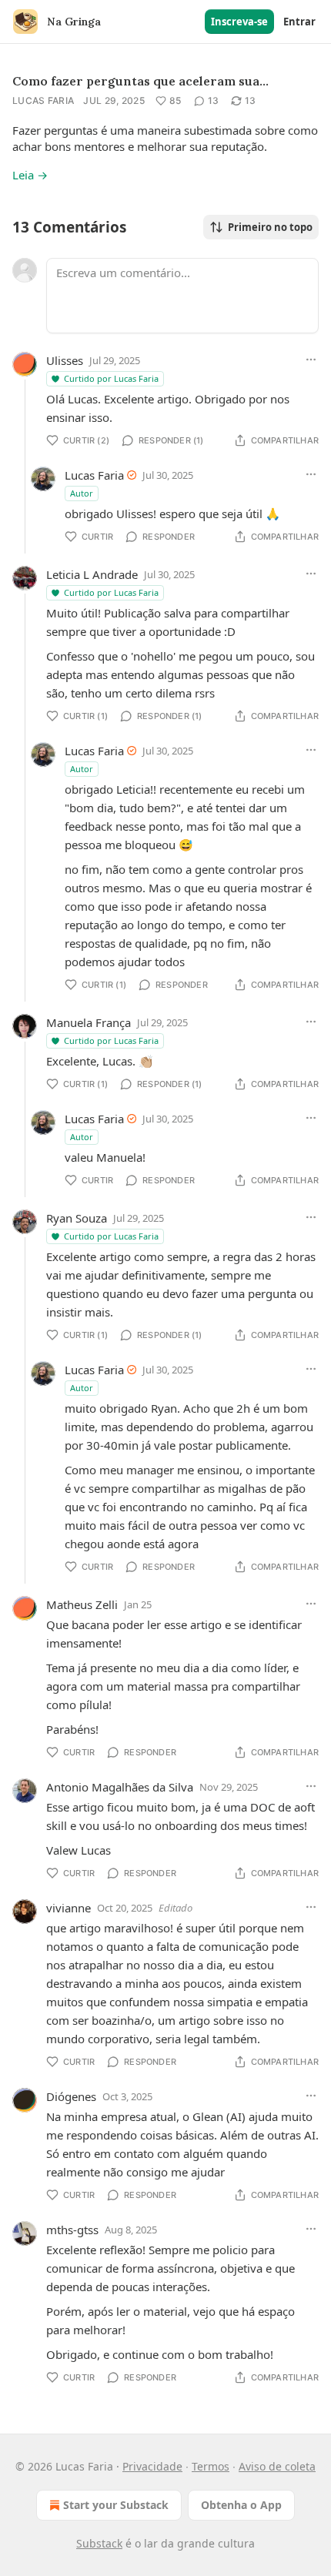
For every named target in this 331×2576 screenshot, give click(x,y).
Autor (82, 493)
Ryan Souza (77, 1218)
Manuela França (89, 1022)
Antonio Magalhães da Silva (120, 1787)
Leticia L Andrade (92, 574)
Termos (211, 2466)
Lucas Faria (43, 100)
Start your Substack (116, 2505)
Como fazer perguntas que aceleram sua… (140, 81)
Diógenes (71, 2096)
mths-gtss (72, 2230)
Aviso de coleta (277, 2466)
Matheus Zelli (82, 1604)
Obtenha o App (241, 2505)
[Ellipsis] (311, 360)
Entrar (299, 22)
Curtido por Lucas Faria (111, 378)
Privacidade (152, 2466)
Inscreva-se (239, 22)
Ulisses (65, 360)
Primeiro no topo (270, 227)
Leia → (30, 175)
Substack (99, 2543)
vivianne (69, 1908)
